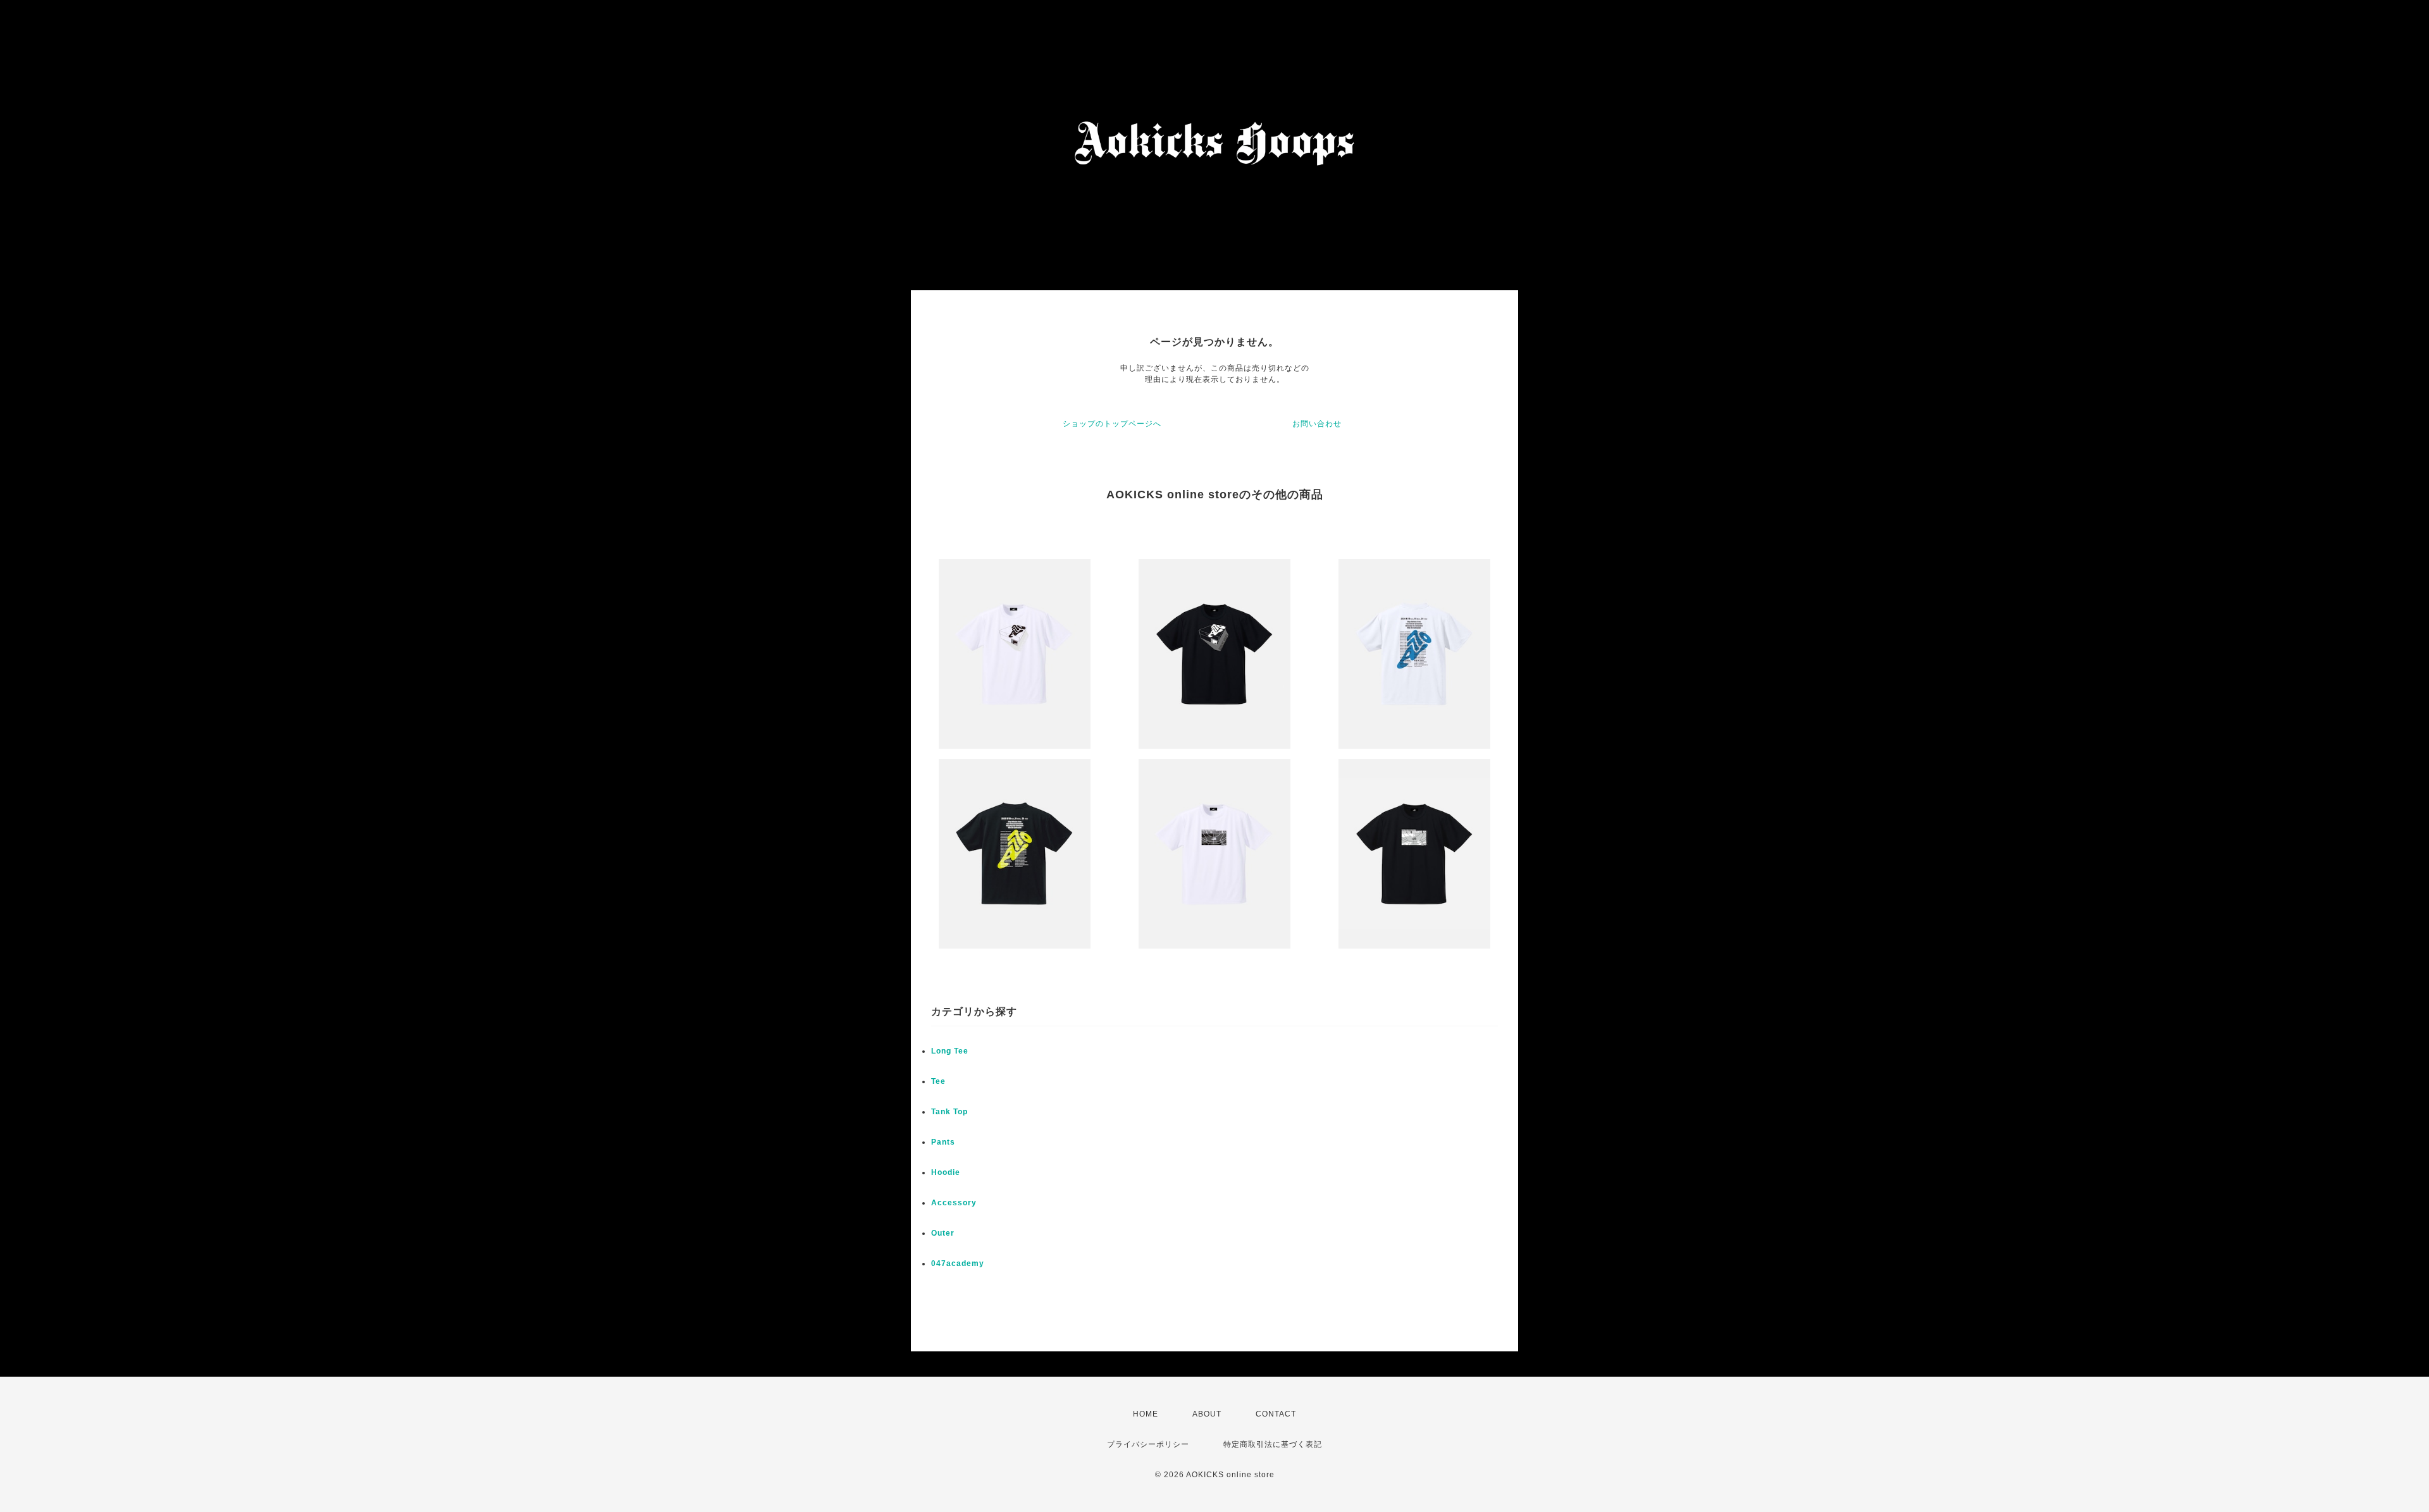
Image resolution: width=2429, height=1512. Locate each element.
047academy (958, 1263)
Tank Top (949, 1112)
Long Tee (950, 1051)
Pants (943, 1142)
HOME (1146, 1414)
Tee (938, 1081)
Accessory (954, 1203)
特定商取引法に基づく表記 (1273, 1444)
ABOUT (1207, 1414)
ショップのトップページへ (1112, 424)
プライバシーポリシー (1148, 1444)
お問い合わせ (1317, 424)
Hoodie (946, 1172)
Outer (943, 1233)
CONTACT (1276, 1414)
